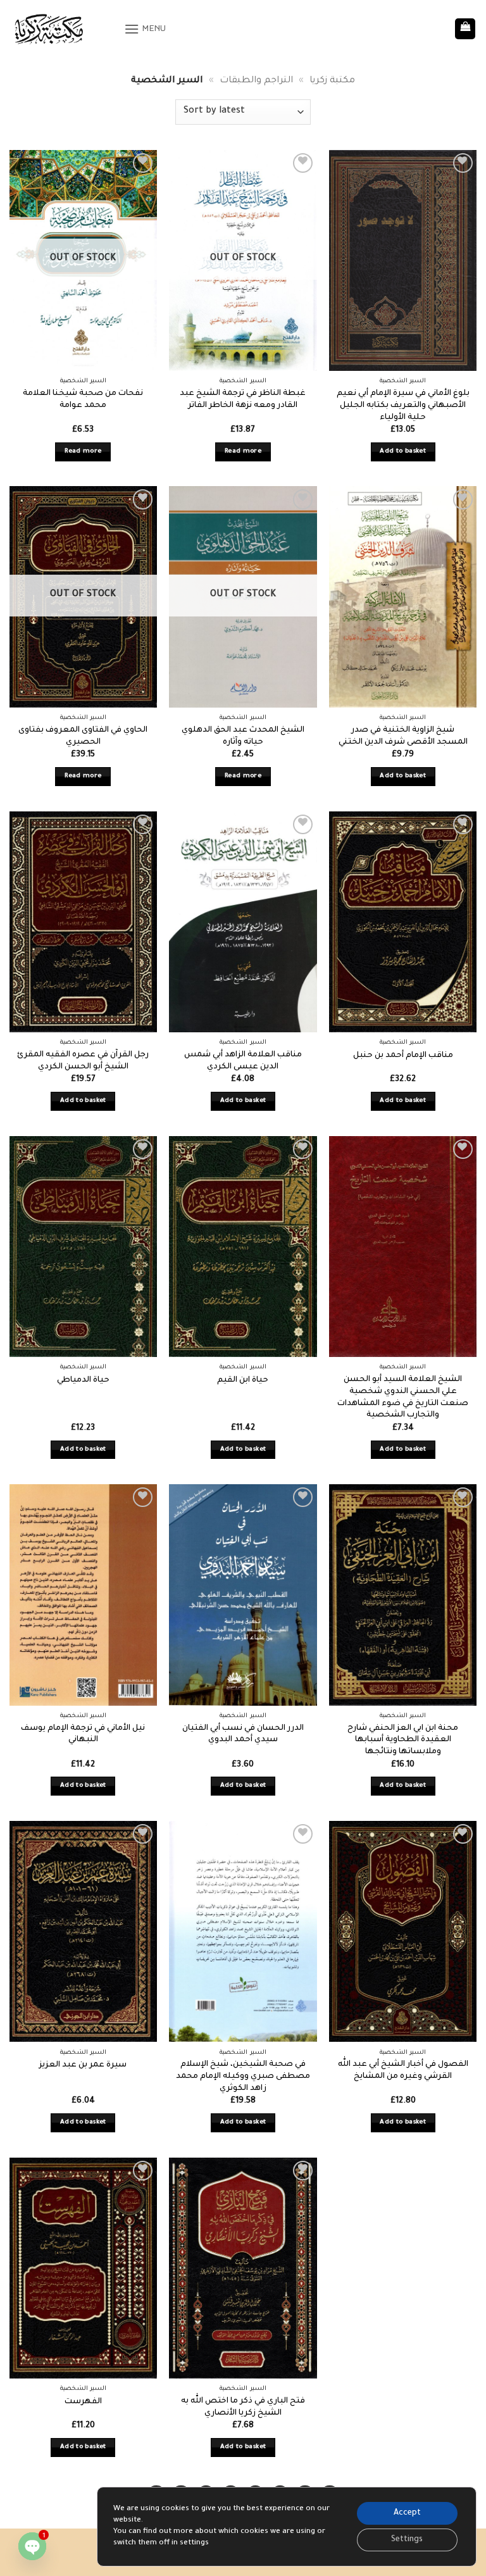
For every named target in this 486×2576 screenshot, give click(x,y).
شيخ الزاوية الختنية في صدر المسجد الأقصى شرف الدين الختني (403, 736)
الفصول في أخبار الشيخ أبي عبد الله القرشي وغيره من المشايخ (403, 2071)
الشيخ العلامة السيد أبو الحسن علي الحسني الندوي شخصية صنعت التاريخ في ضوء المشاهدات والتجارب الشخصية (403, 1397)
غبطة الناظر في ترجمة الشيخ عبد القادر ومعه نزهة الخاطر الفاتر (243, 400)
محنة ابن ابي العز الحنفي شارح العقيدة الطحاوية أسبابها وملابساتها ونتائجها (403, 1740)
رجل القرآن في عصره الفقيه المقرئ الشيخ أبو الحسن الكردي (83, 1061)
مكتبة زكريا (332, 81)
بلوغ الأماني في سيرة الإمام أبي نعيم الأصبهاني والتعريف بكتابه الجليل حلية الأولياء (403, 405)
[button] (145, 29)
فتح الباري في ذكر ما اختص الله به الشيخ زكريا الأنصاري (243, 2407)
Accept (407, 2513)
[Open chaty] (32, 2546)
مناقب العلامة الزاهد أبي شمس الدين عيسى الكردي (243, 1061)
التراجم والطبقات (256, 81)
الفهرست (83, 2402)
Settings (407, 2540)
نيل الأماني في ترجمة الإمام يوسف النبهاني (83, 1735)
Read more (83, 452)
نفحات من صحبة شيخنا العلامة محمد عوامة (83, 400)
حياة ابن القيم (243, 1380)
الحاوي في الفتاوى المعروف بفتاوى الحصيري (83, 736)
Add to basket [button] (403, 452)
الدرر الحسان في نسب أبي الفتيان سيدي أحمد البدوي (243, 1735)
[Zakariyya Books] (62, 29)
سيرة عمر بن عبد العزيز (83, 2065)
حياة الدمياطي (83, 1380)
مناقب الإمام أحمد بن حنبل (403, 1056)
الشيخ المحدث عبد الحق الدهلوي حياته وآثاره (243, 736)
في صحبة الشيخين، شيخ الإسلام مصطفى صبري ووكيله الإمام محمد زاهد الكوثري (243, 2076)
